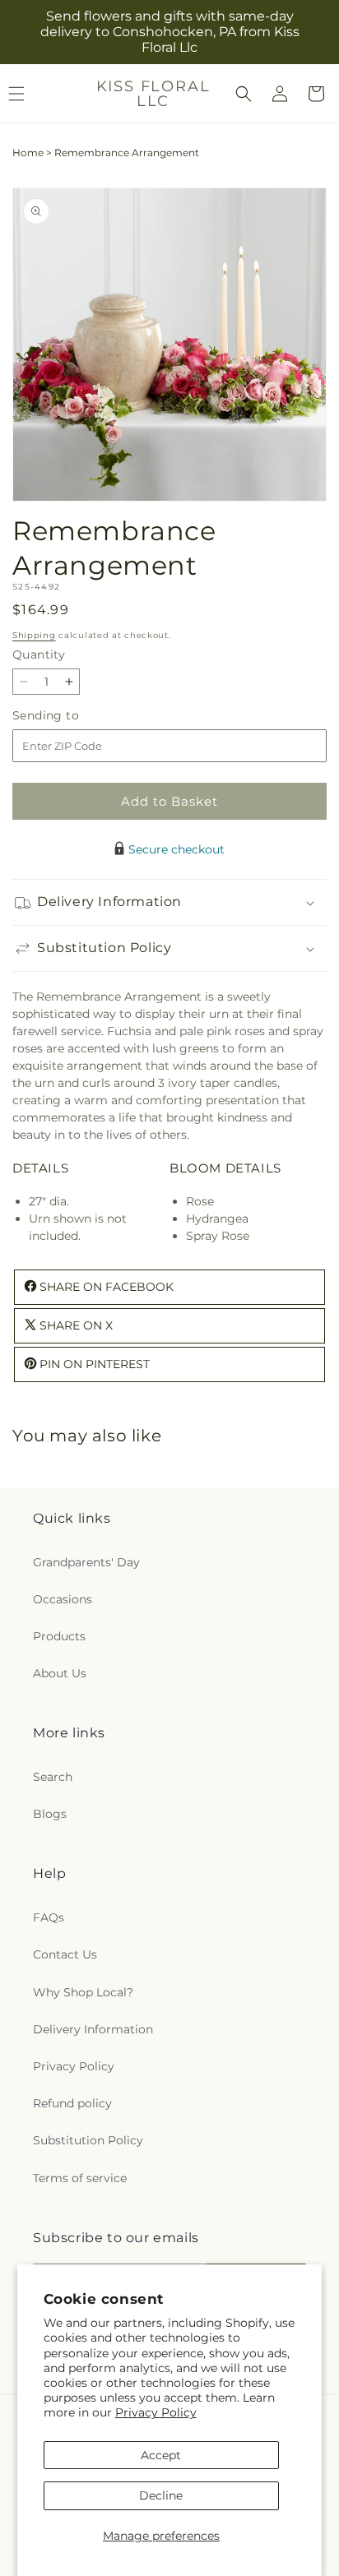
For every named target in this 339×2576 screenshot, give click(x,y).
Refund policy (72, 2103)
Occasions (63, 1599)
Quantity (39, 654)
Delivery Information (93, 2029)
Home (28, 153)
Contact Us (65, 1954)
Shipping (34, 635)
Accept (161, 2455)
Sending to (70, 716)
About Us (60, 1673)
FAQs (49, 1917)
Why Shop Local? (83, 1992)
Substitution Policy (88, 2140)
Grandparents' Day (86, 1562)
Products (59, 1636)
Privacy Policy (156, 2412)
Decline (161, 2495)
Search (53, 1777)
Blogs (50, 1814)
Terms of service (80, 2178)
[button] (244, 94)
